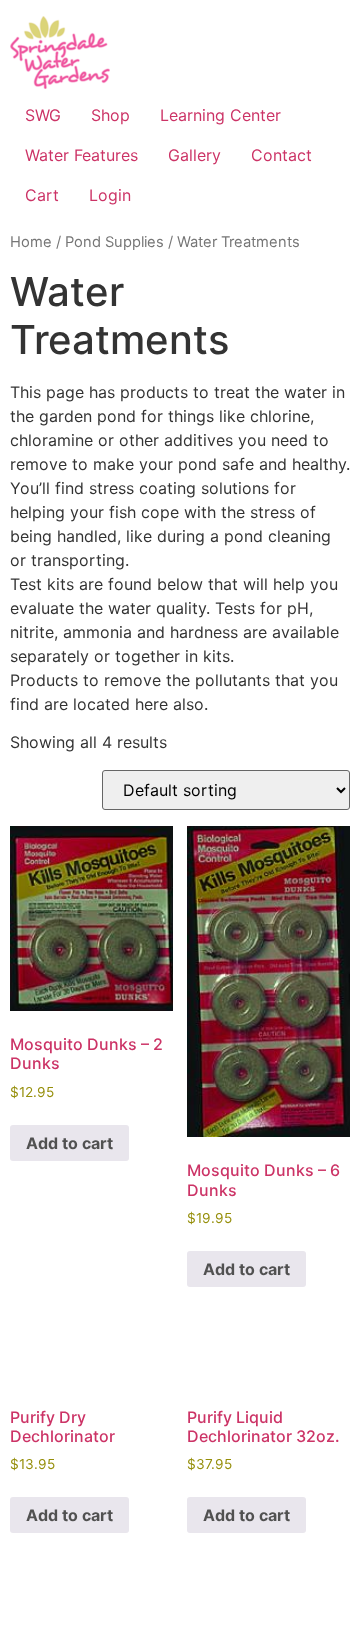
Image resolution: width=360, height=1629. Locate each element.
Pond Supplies (114, 242)
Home (31, 242)
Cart (42, 195)
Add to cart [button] (69, 1143)
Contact (281, 155)
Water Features (81, 155)
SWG (43, 115)
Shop (110, 115)
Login (110, 195)
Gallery (194, 155)
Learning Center (220, 115)
